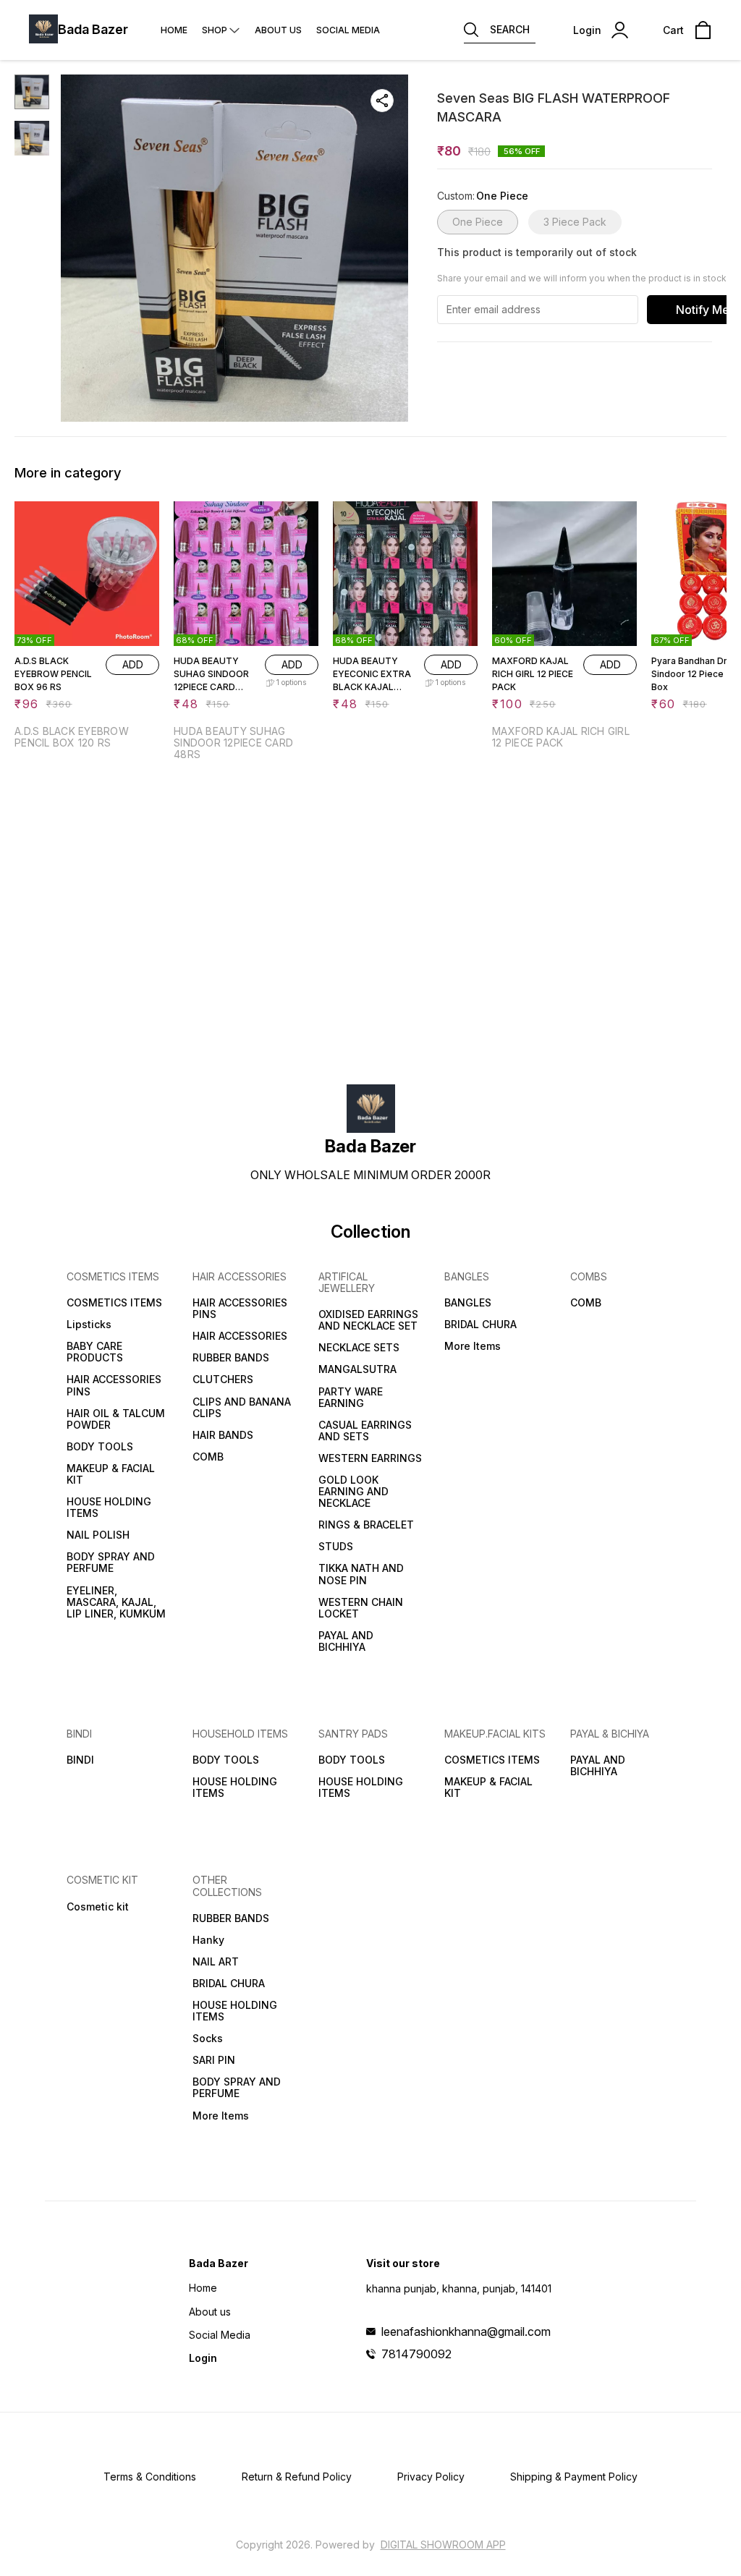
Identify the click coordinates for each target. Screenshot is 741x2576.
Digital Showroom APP (443, 2545)
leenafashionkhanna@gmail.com (466, 2331)
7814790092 (416, 2354)
